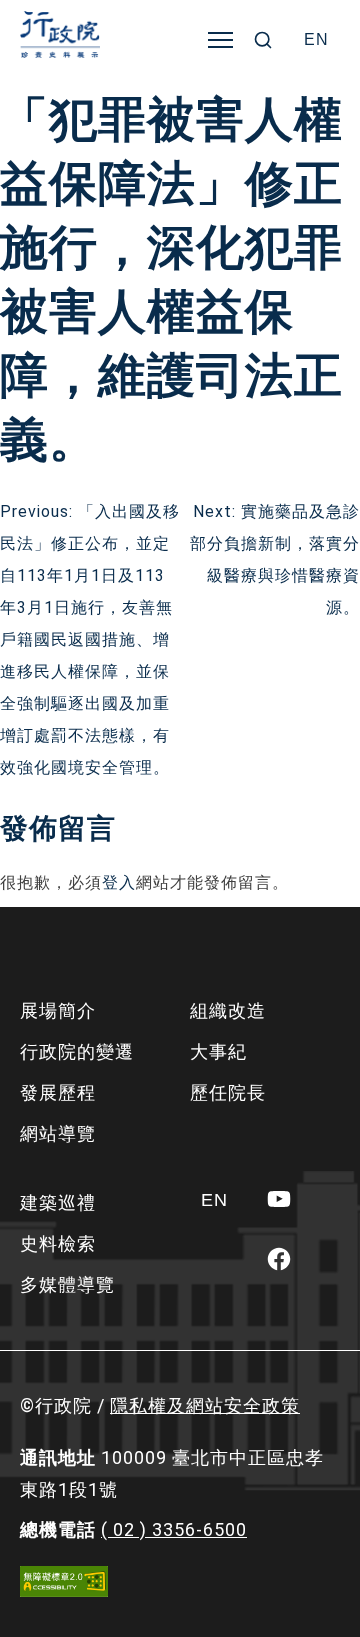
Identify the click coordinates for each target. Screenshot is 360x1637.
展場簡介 (58, 1010)
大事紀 (218, 1051)
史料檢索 (58, 1243)
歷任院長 (228, 1092)
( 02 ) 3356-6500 (174, 1529)
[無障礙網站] (64, 1581)
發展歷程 (58, 1092)
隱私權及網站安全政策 (205, 1405)
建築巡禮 (58, 1202)
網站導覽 (58, 1133)
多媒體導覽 (67, 1284)
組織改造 (228, 1010)
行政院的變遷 (77, 1051)
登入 (119, 882)
